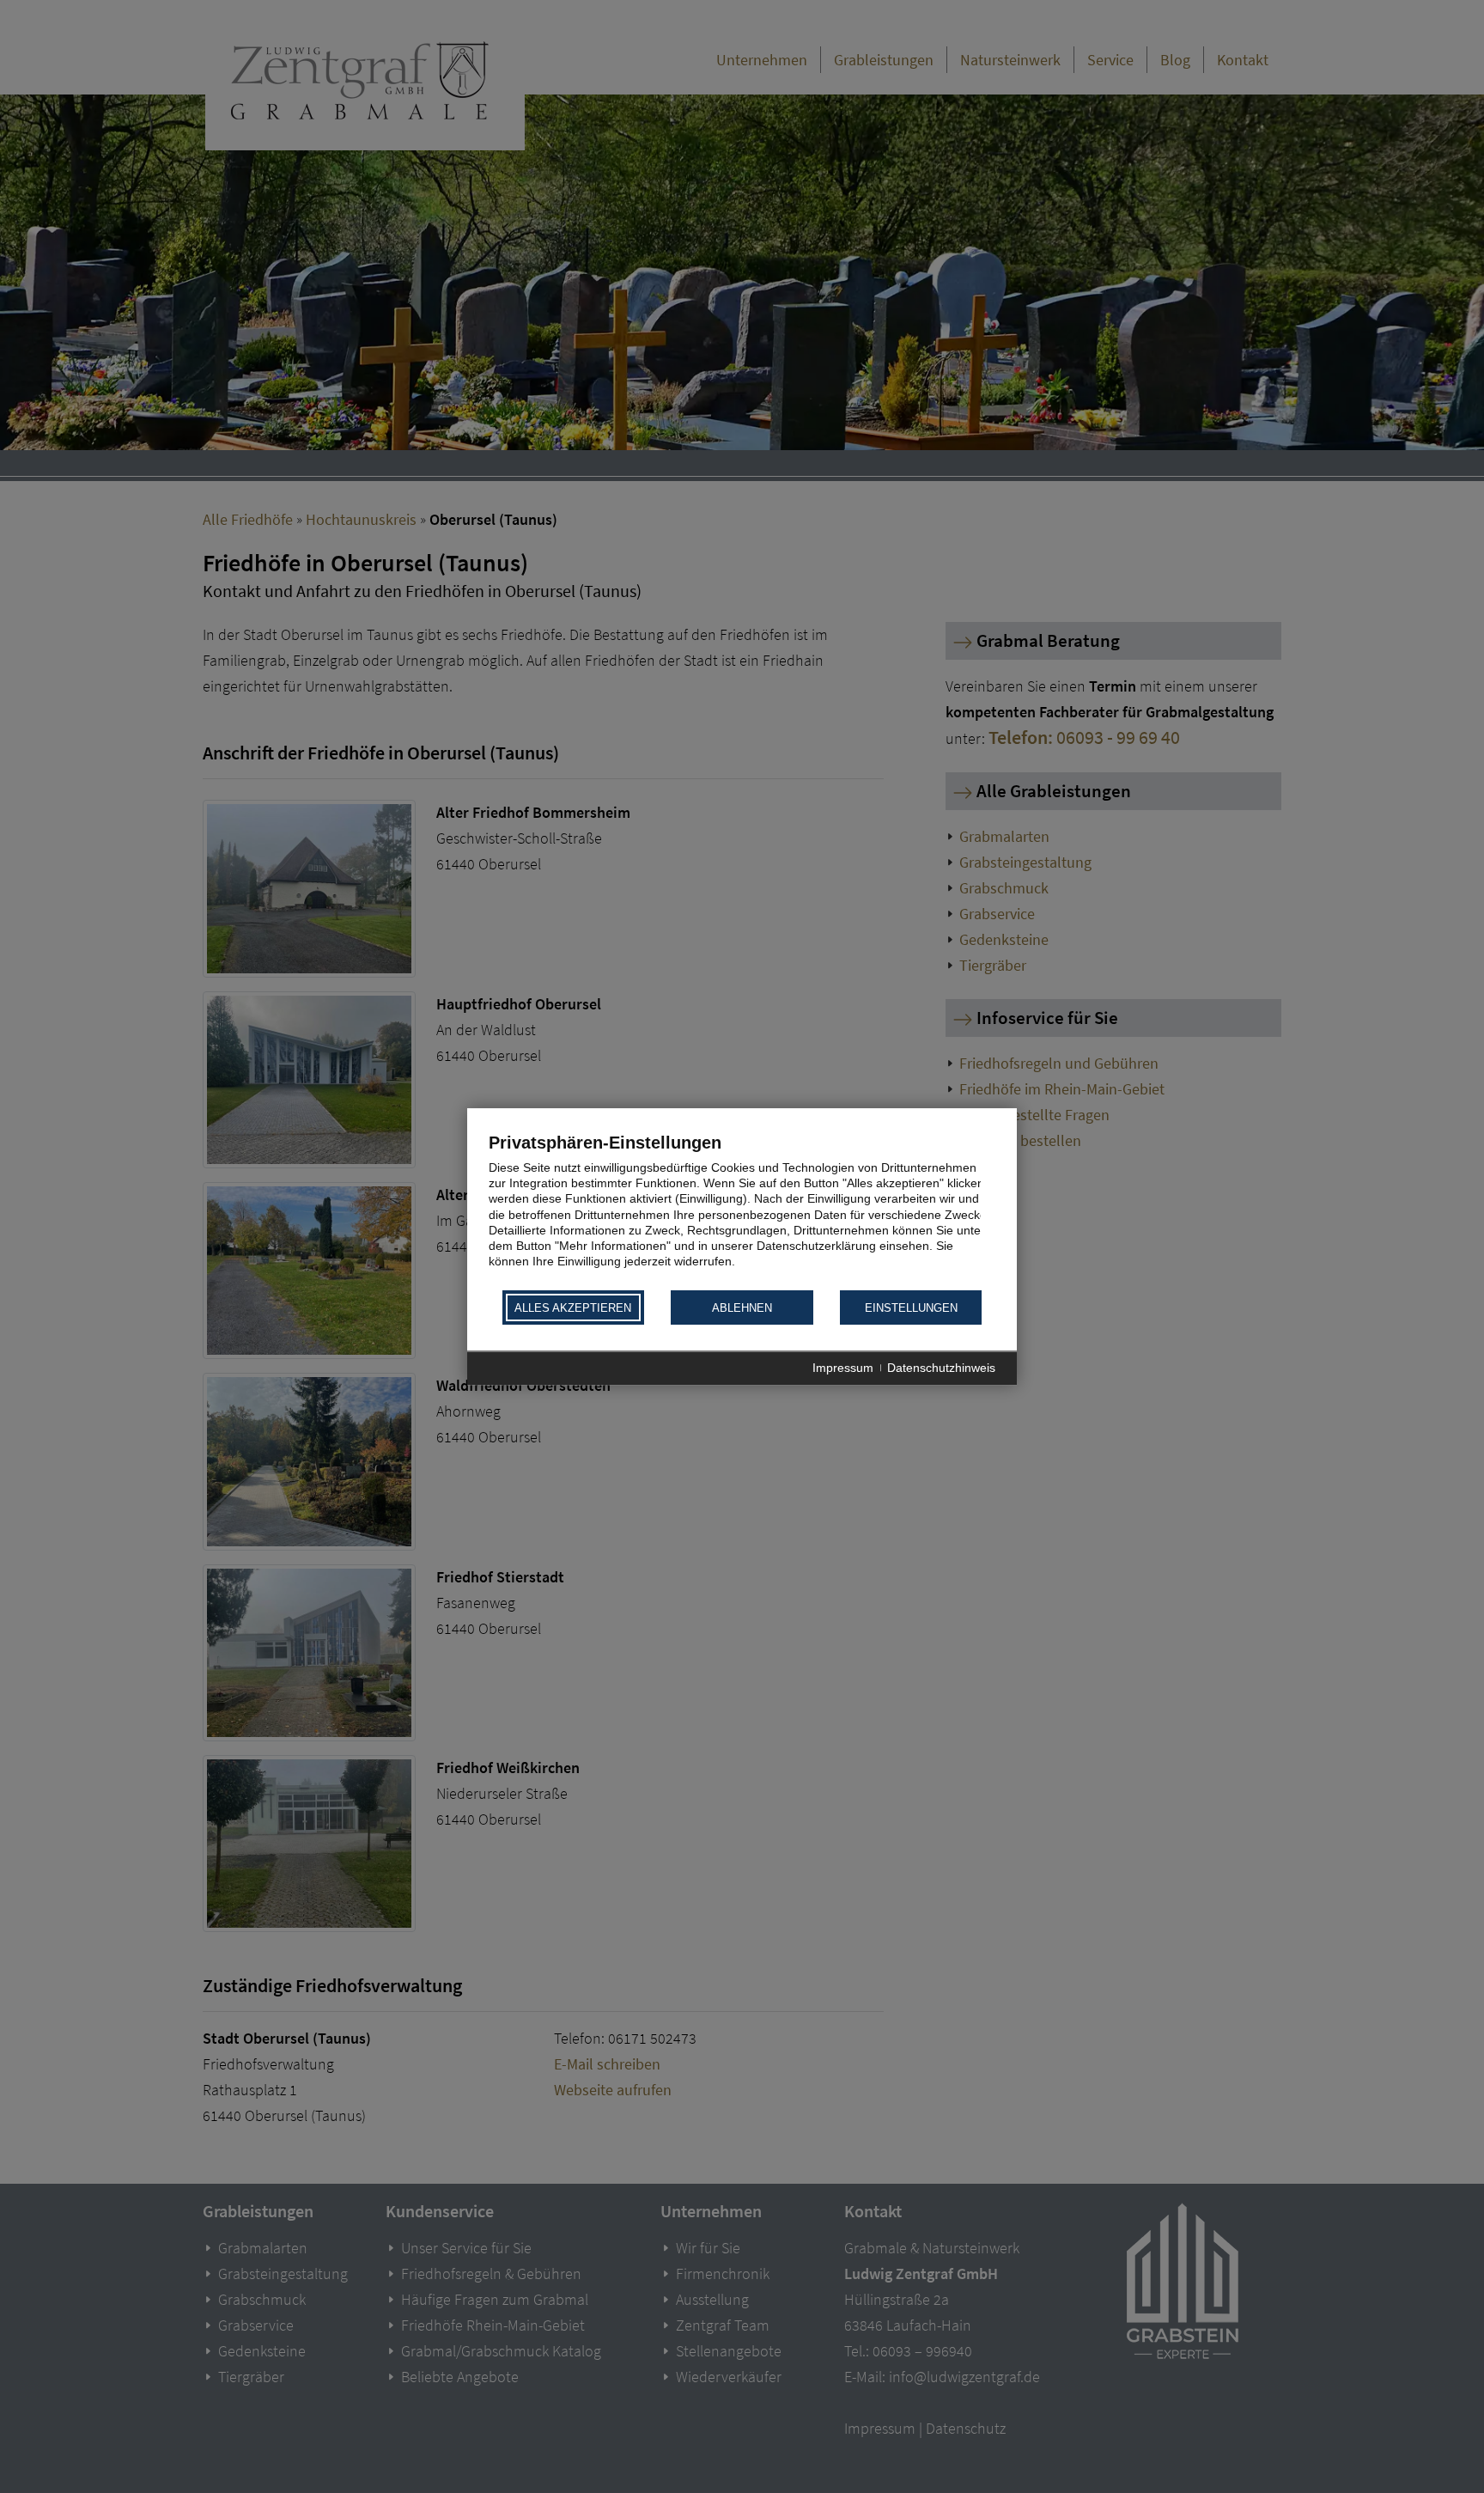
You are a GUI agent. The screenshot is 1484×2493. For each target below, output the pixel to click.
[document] (742, 1210)
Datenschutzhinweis (941, 1368)
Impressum (843, 1368)
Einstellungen (911, 1308)
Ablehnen (742, 1308)
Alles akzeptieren (573, 1308)
